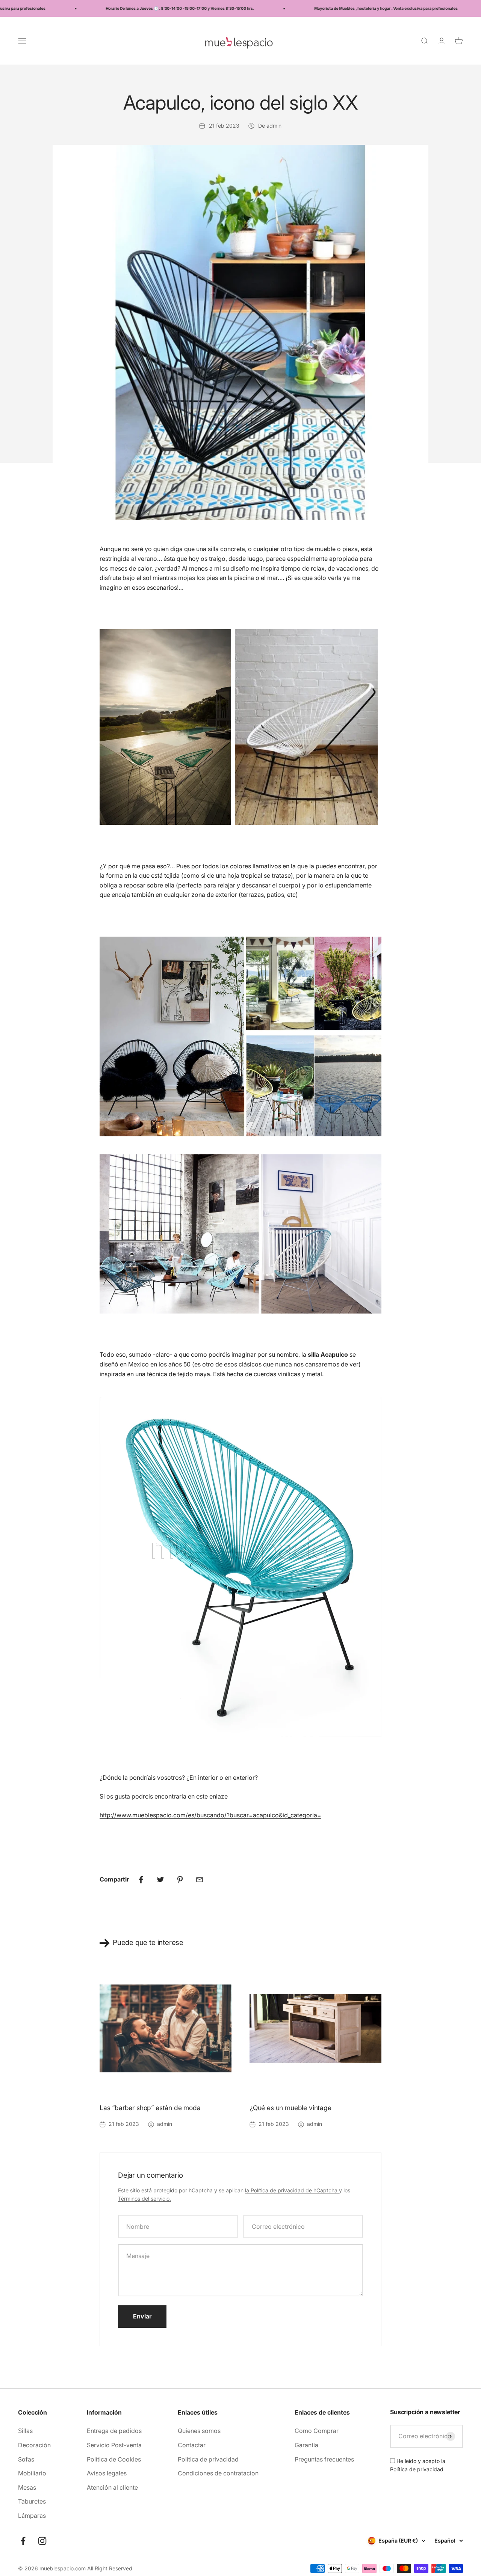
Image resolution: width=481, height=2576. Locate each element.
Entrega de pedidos (114, 2431)
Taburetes (32, 2501)
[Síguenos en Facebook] (23, 2541)
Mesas (27, 2487)
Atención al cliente (112, 2487)
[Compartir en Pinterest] (180, 1880)
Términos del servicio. (144, 2199)
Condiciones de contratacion (218, 2473)
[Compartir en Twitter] (160, 1880)
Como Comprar (317, 2431)
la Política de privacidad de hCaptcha (292, 2190)
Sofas (26, 2459)
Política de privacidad (208, 2459)
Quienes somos (199, 2431)
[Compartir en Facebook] (141, 1880)
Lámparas (32, 2516)
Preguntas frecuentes (324, 2459)
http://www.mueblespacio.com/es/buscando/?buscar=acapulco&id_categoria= (210, 1815)
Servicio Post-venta (114, 2445)
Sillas (25, 2431)
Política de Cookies (114, 2459)
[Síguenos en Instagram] (42, 2541)
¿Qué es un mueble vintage (290, 2108)
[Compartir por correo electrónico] (200, 1880)
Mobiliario (32, 2473)
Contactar (192, 2445)
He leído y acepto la (418, 2465)
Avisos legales (107, 2473)
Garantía (306, 2445)
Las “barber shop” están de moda (150, 2108)
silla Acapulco (328, 1354)
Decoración (34, 2445)
